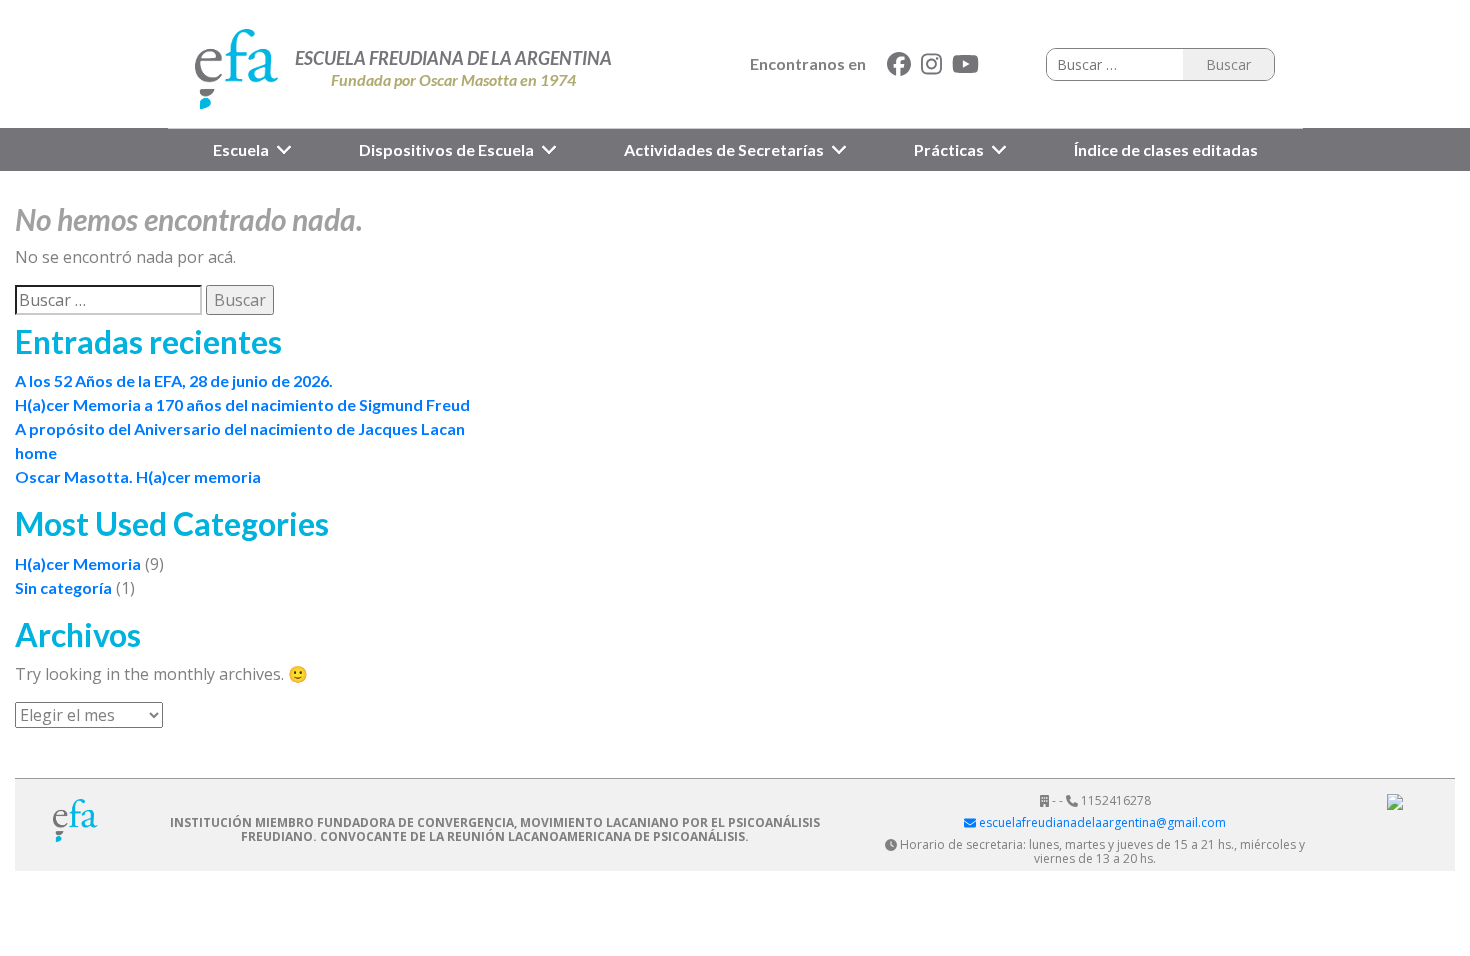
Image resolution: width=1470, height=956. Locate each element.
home (36, 452)
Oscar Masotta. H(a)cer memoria (138, 476)
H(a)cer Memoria (78, 563)
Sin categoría (63, 587)
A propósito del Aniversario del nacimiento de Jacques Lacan (240, 428)
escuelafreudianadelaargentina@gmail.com (1101, 822)
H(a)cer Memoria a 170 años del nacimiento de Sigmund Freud (242, 404)
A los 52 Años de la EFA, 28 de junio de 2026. (174, 380)
